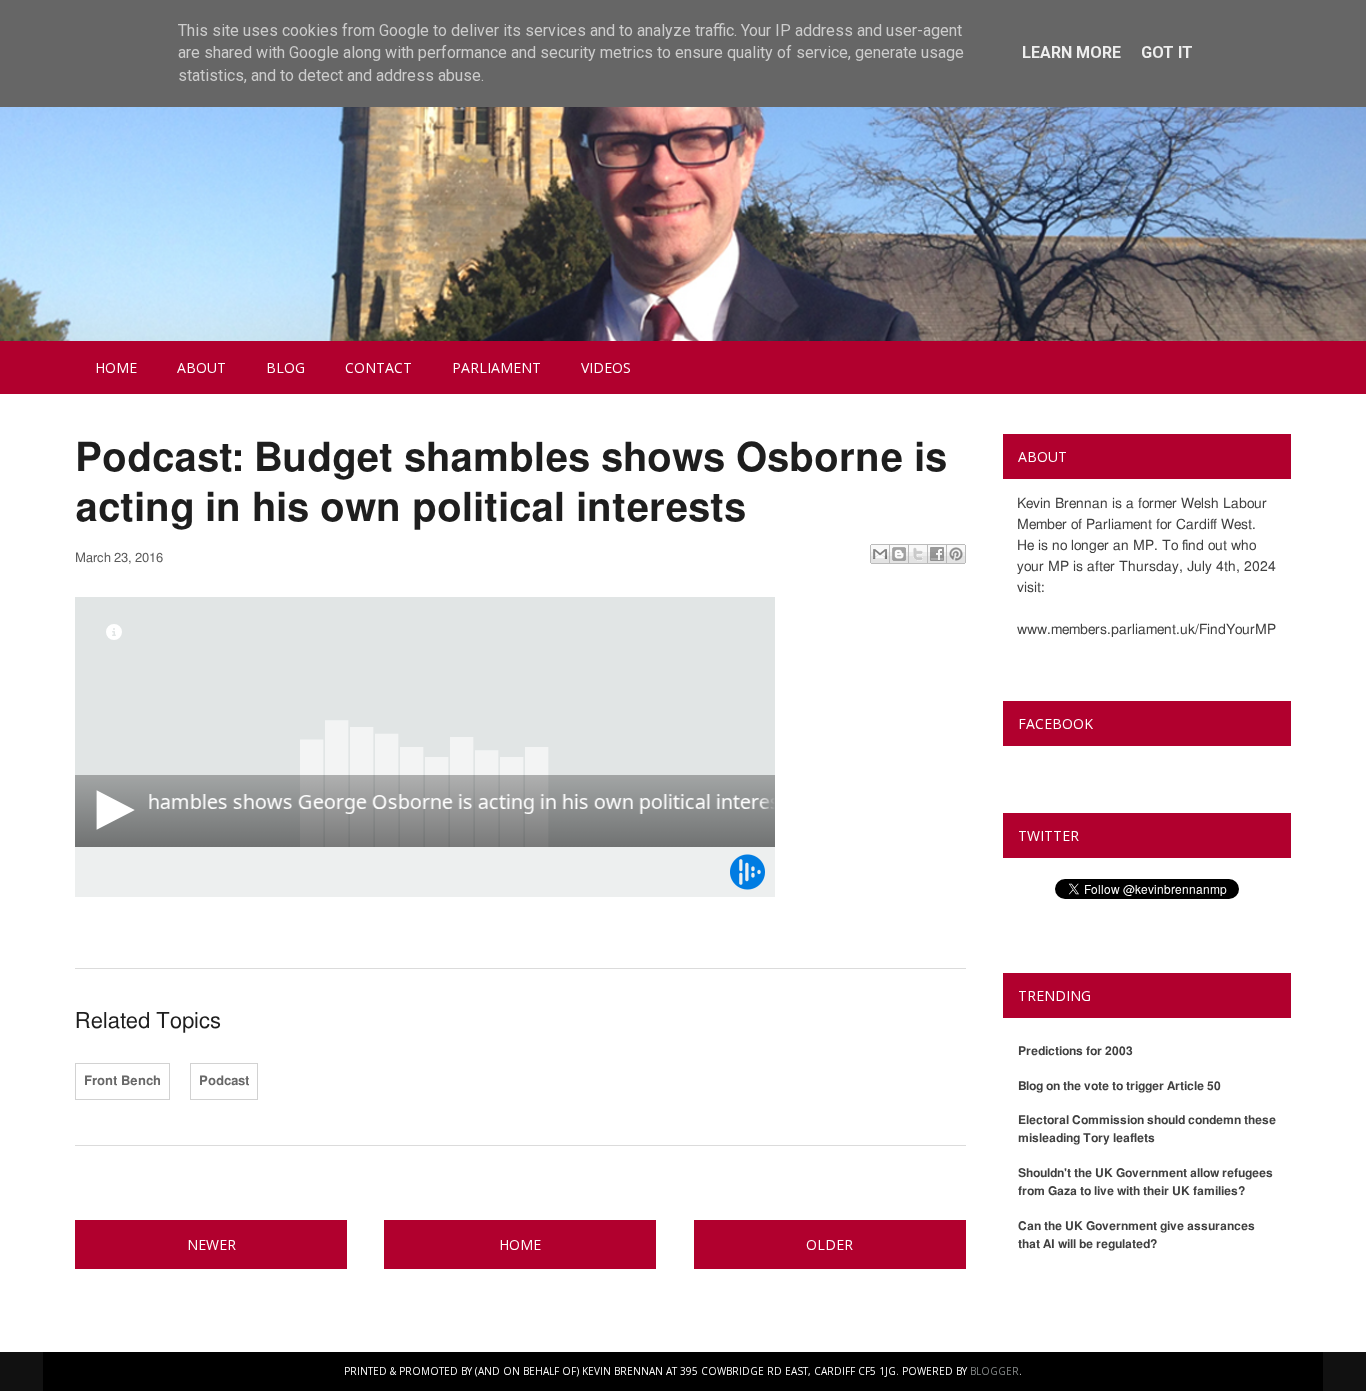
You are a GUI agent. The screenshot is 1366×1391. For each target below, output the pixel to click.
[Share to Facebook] (937, 554)
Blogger (994, 1371)
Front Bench (122, 1081)
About (201, 367)
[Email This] (880, 554)
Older (829, 1244)
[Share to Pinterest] (956, 554)
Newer (211, 1244)
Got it (1167, 52)
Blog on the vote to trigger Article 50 (1119, 1086)
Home (116, 367)
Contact (378, 367)
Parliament (496, 367)
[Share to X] (918, 554)
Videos (606, 367)
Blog (285, 367)
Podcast (224, 1081)
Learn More (1071, 52)
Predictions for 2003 (1075, 1051)
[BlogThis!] (899, 554)
